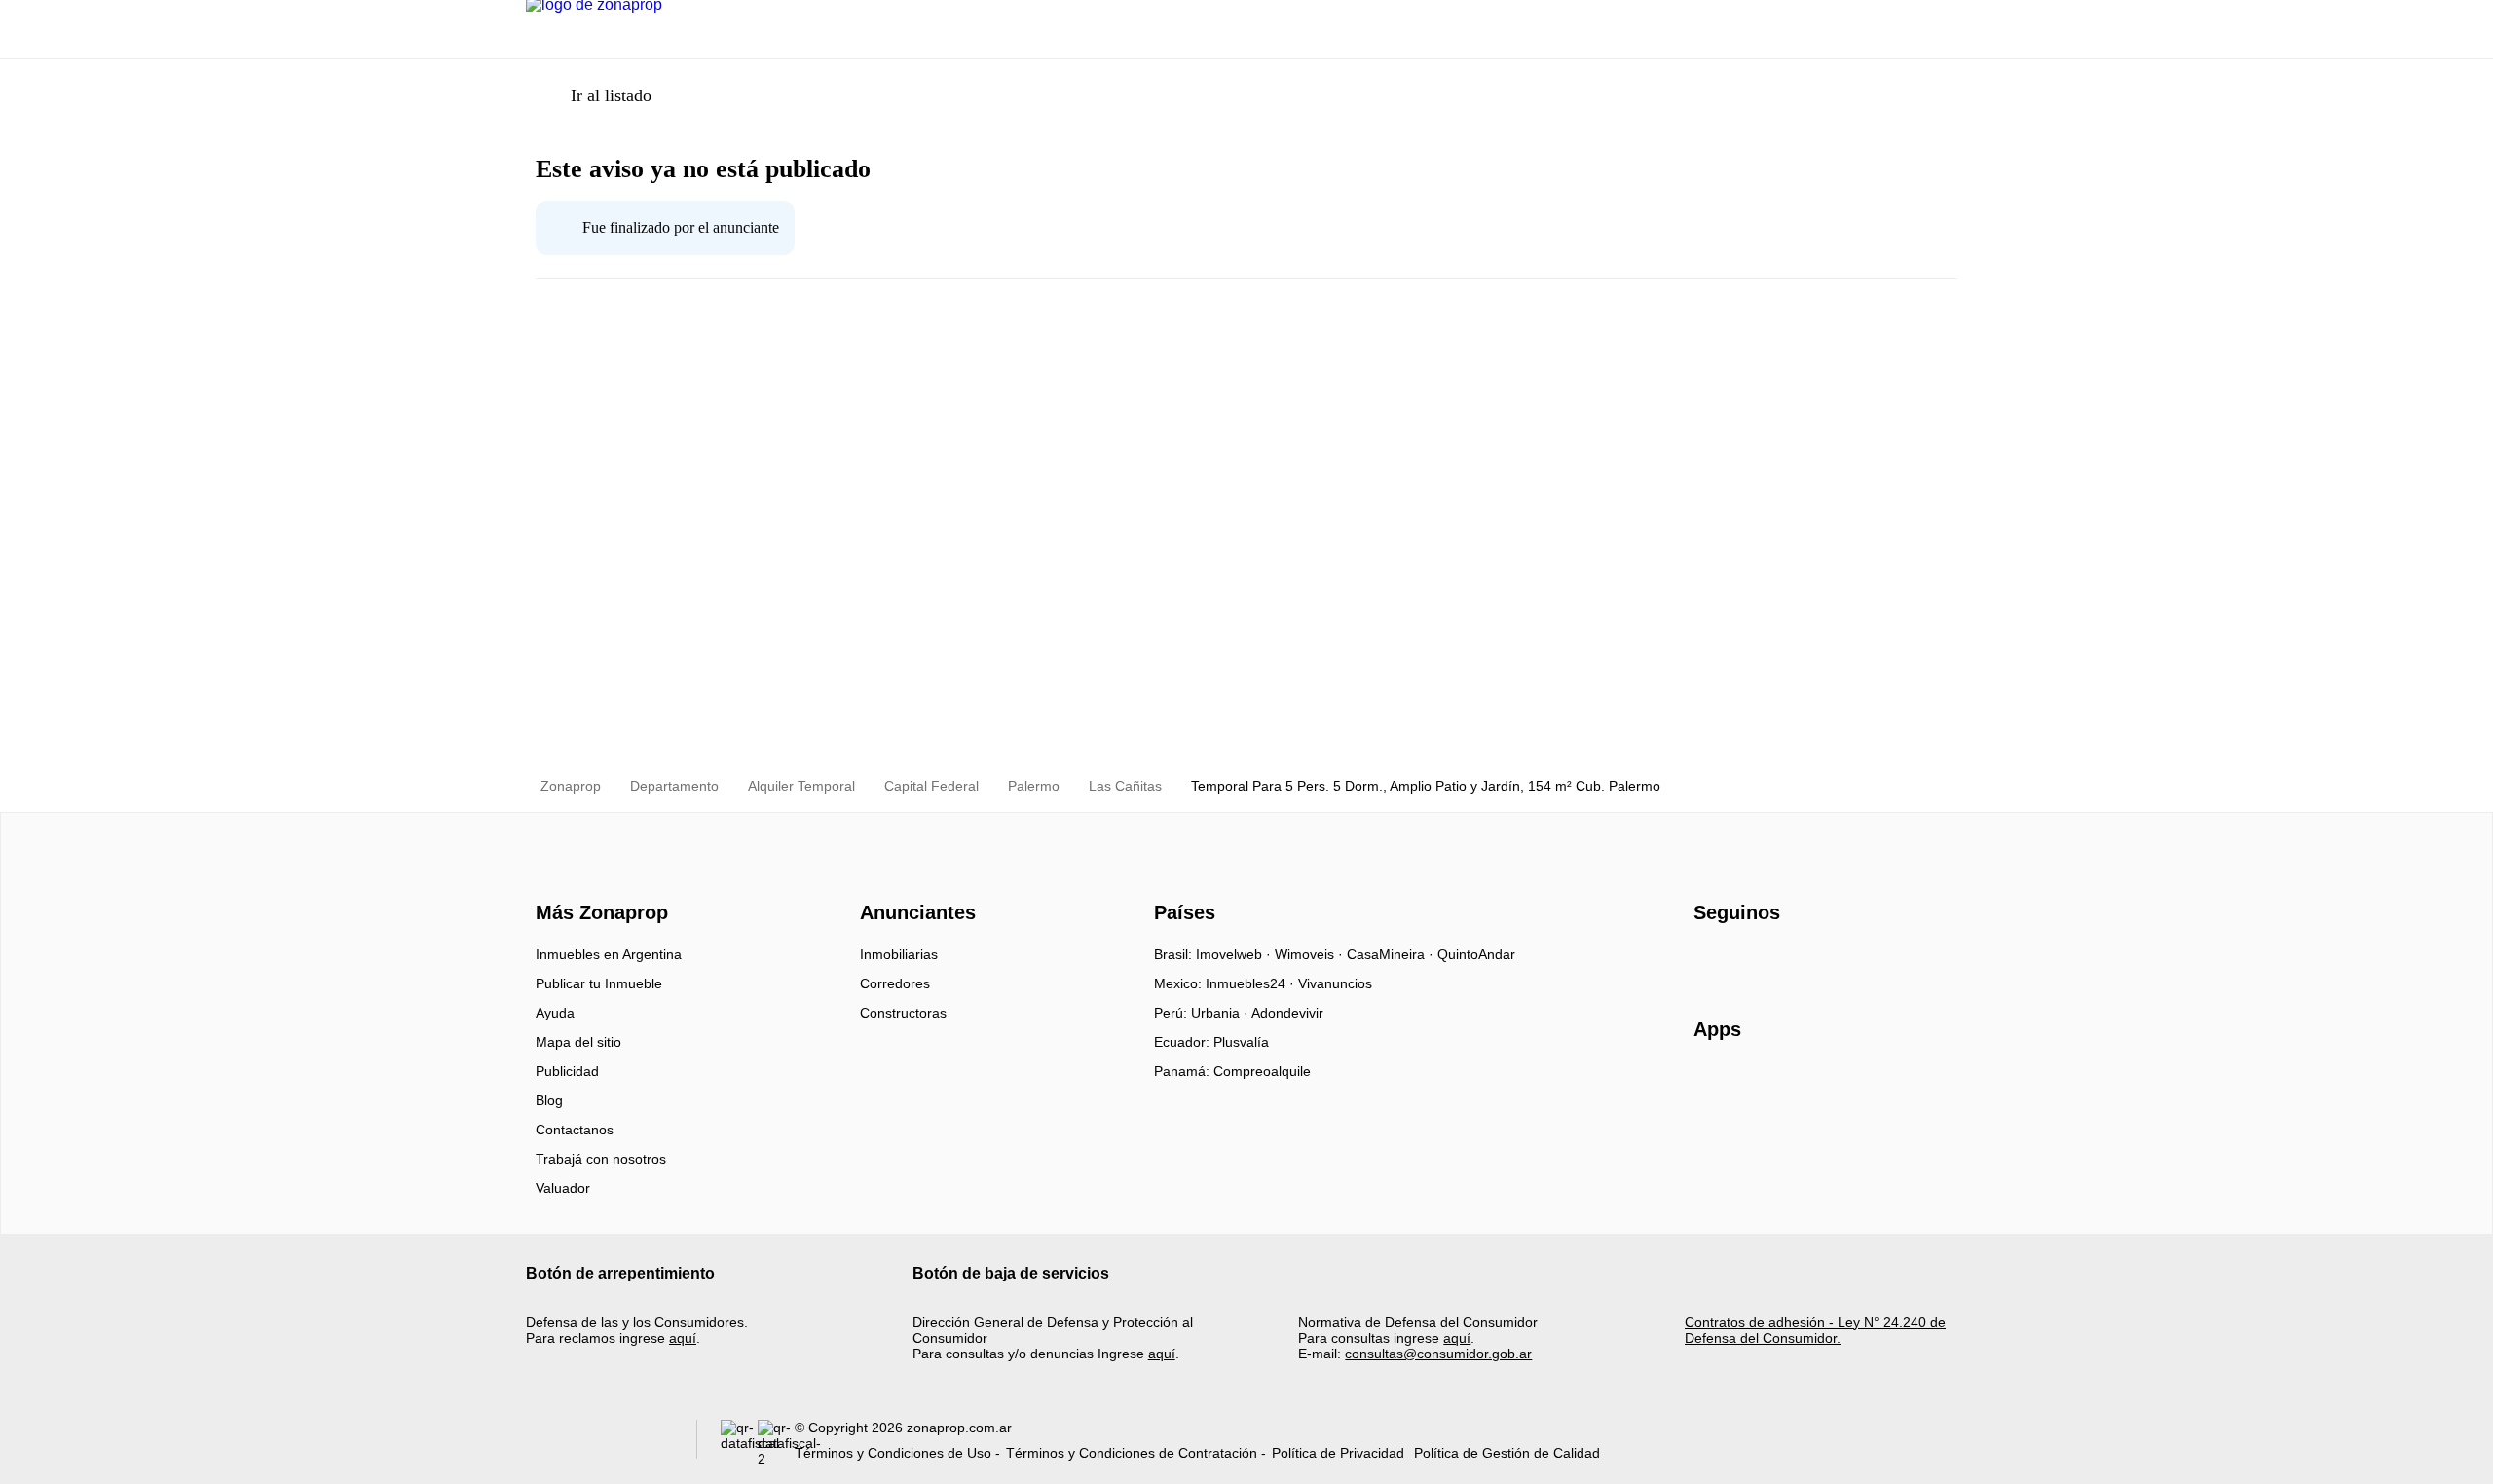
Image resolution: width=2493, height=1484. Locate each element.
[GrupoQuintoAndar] (599, 1444)
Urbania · (1221, 1013)
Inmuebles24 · (1252, 983)
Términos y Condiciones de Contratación (1132, 1453)
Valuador (563, 1188)
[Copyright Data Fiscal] (776, 1444)
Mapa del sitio (578, 1042)
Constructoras (903, 1013)
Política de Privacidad (1338, 1453)
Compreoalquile (1262, 1071)
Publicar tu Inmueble (599, 983)
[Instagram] (1742, 961)
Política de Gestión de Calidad (1507, 1453)
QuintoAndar (1476, 954)
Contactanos (575, 1130)
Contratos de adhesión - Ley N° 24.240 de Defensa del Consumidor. (1815, 1330)
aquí (683, 1338)
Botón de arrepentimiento (620, 1273)
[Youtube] (1774, 961)
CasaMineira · (1392, 954)
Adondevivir (1287, 1013)
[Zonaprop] (597, 878)
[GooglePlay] (1888, 1086)
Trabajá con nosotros (601, 1159)
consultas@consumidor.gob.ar (1438, 1354)
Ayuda (555, 1013)
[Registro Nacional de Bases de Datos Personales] (739, 1444)
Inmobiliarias (899, 954)
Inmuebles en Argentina (609, 954)
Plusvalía (1241, 1042)
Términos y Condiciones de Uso (893, 1453)
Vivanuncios (1335, 983)
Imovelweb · (1235, 954)
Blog (549, 1100)
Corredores (895, 983)
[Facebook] (1710, 961)
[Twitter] (1806, 961)
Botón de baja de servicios (1011, 1273)
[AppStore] (1756, 1086)
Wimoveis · (1311, 954)
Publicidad (567, 1071)
